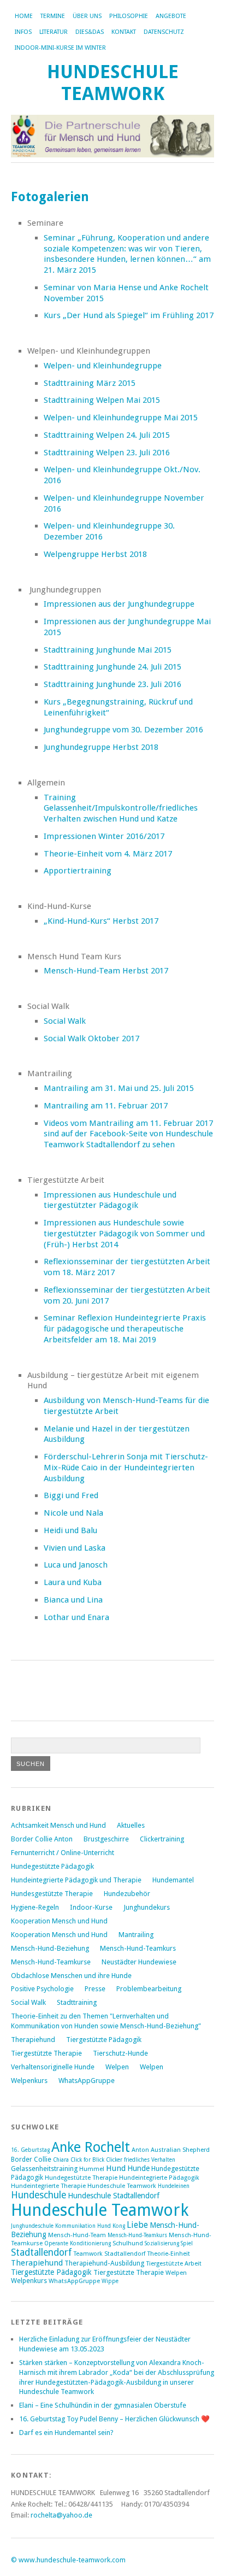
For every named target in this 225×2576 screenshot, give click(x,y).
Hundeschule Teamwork (113, 83)
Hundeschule (39, 2195)
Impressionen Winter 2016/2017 (104, 836)
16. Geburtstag (30, 2150)
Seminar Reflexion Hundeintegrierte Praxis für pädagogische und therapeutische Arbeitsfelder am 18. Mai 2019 (125, 1329)
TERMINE (53, 16)
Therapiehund (33, 2040)
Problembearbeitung (149, 1989)
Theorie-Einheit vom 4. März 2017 (108, 854)
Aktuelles (131, 1825)
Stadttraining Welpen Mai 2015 (102, 400)
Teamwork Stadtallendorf (109, 2254)
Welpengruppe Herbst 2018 (95, 554)
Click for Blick (87, 2160)
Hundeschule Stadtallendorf (114, 2196)
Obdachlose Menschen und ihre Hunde (71, 1976)
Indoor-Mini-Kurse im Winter (60, 48)
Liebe (137, 2225)
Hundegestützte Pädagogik (52, 1866)
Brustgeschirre (106, 1839)
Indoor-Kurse (91, 1907)
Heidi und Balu (70, 1530)
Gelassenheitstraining (44, 2169)
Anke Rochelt (91, 2147)
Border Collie (31, 2159)
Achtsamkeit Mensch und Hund (58, 1825)
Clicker (114, 2160)
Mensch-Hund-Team (77, 2235)
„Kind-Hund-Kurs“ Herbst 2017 (101, 921)
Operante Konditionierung (78, 2243)
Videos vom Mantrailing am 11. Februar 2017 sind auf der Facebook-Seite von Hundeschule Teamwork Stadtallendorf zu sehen (128, 1134)
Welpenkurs (29, 2081)
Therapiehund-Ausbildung (104, 2263)
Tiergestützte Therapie (46, 2053)
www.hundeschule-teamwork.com (72, 2560)
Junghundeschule (32, 2226)
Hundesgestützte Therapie (52, 1894)
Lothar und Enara (76, 1617)
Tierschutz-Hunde (120, 2053)
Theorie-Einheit (168, 2254)
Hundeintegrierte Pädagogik (159, 2178)
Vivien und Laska (75, 1548)
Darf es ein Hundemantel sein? (66, 2433)
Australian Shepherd (180, 2150)
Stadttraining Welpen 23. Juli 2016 (107, 453)
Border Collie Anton (42, 1839)
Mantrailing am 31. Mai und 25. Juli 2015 (119, 1088)
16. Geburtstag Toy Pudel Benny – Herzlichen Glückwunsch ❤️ (114, 2419)
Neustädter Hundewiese (139, 1962)
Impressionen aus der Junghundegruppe (119, 604)
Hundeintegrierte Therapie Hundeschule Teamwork (84, 2186)
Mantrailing (136, 1935)
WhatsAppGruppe (87, 2081)
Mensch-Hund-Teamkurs (138, 1948)
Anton (140, 2150)
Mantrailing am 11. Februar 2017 (106, 1106)
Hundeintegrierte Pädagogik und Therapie (76, 1880)
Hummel (92, 2169)
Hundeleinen (174, 2186)
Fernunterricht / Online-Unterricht (63, 1853)
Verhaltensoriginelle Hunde (53, 2067)
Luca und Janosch (76, 1565)
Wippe (110, 2281)
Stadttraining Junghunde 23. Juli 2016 (112, 684)
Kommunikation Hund (83, 2226)
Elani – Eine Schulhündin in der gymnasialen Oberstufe (103, 2405)
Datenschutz (164, 32)
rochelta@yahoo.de (61, 2515)
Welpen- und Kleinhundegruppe (103, 366)
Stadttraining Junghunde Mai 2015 (108, 650)
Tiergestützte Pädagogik (104, 2040)
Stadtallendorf (41, 2252)
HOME (24, 16)
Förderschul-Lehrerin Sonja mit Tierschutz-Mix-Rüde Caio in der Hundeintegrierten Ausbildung (126, 1468)
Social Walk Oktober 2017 (91, 1038)
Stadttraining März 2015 (90, 383)
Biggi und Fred (71, 1495)
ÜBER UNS (87, 16)
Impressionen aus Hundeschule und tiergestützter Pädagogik (110, 1200)
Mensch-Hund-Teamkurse (51, 1962)
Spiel (187, 2243)
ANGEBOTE (171, 16)
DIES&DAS (90, 32)
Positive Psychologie (42, 1989)
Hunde (138, 2168)
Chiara (61, 2160)
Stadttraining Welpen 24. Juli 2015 (107, 435)
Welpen (117, 2067)
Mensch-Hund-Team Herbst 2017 (106, 971)
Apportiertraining (78, 871)
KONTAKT (124, 32)
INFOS (23, 32)
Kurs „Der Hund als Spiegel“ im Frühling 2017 (129, 315)
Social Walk (65, 1021)
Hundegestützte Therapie (81, 2178)
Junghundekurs (147, 1907)
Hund (116, 2168)
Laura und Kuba (73, 1582)
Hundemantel (173, 1880)
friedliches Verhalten (150, 2160)
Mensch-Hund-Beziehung (50, 1948)
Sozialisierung (162, 2243)
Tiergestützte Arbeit (174, 2264)
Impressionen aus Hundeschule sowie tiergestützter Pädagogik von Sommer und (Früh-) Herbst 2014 (124, 1234)
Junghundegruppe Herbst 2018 (101, 747)
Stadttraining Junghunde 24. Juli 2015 (112, 667)
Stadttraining (77, 2002)
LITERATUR (54, 32)
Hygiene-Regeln (35, 1907)
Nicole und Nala (73, 1513)
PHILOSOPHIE (129, 16)
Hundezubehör (127, 1894)
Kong (119, 2226)
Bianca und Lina (73, 1600)
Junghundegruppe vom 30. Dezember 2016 (123, 730)
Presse (95, 1989)
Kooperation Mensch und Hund (59, 1921)
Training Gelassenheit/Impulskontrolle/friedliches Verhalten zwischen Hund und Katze (121, 808)
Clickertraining (162, 1839)
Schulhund (128, 2243)
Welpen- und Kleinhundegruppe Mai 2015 (121, 418)
